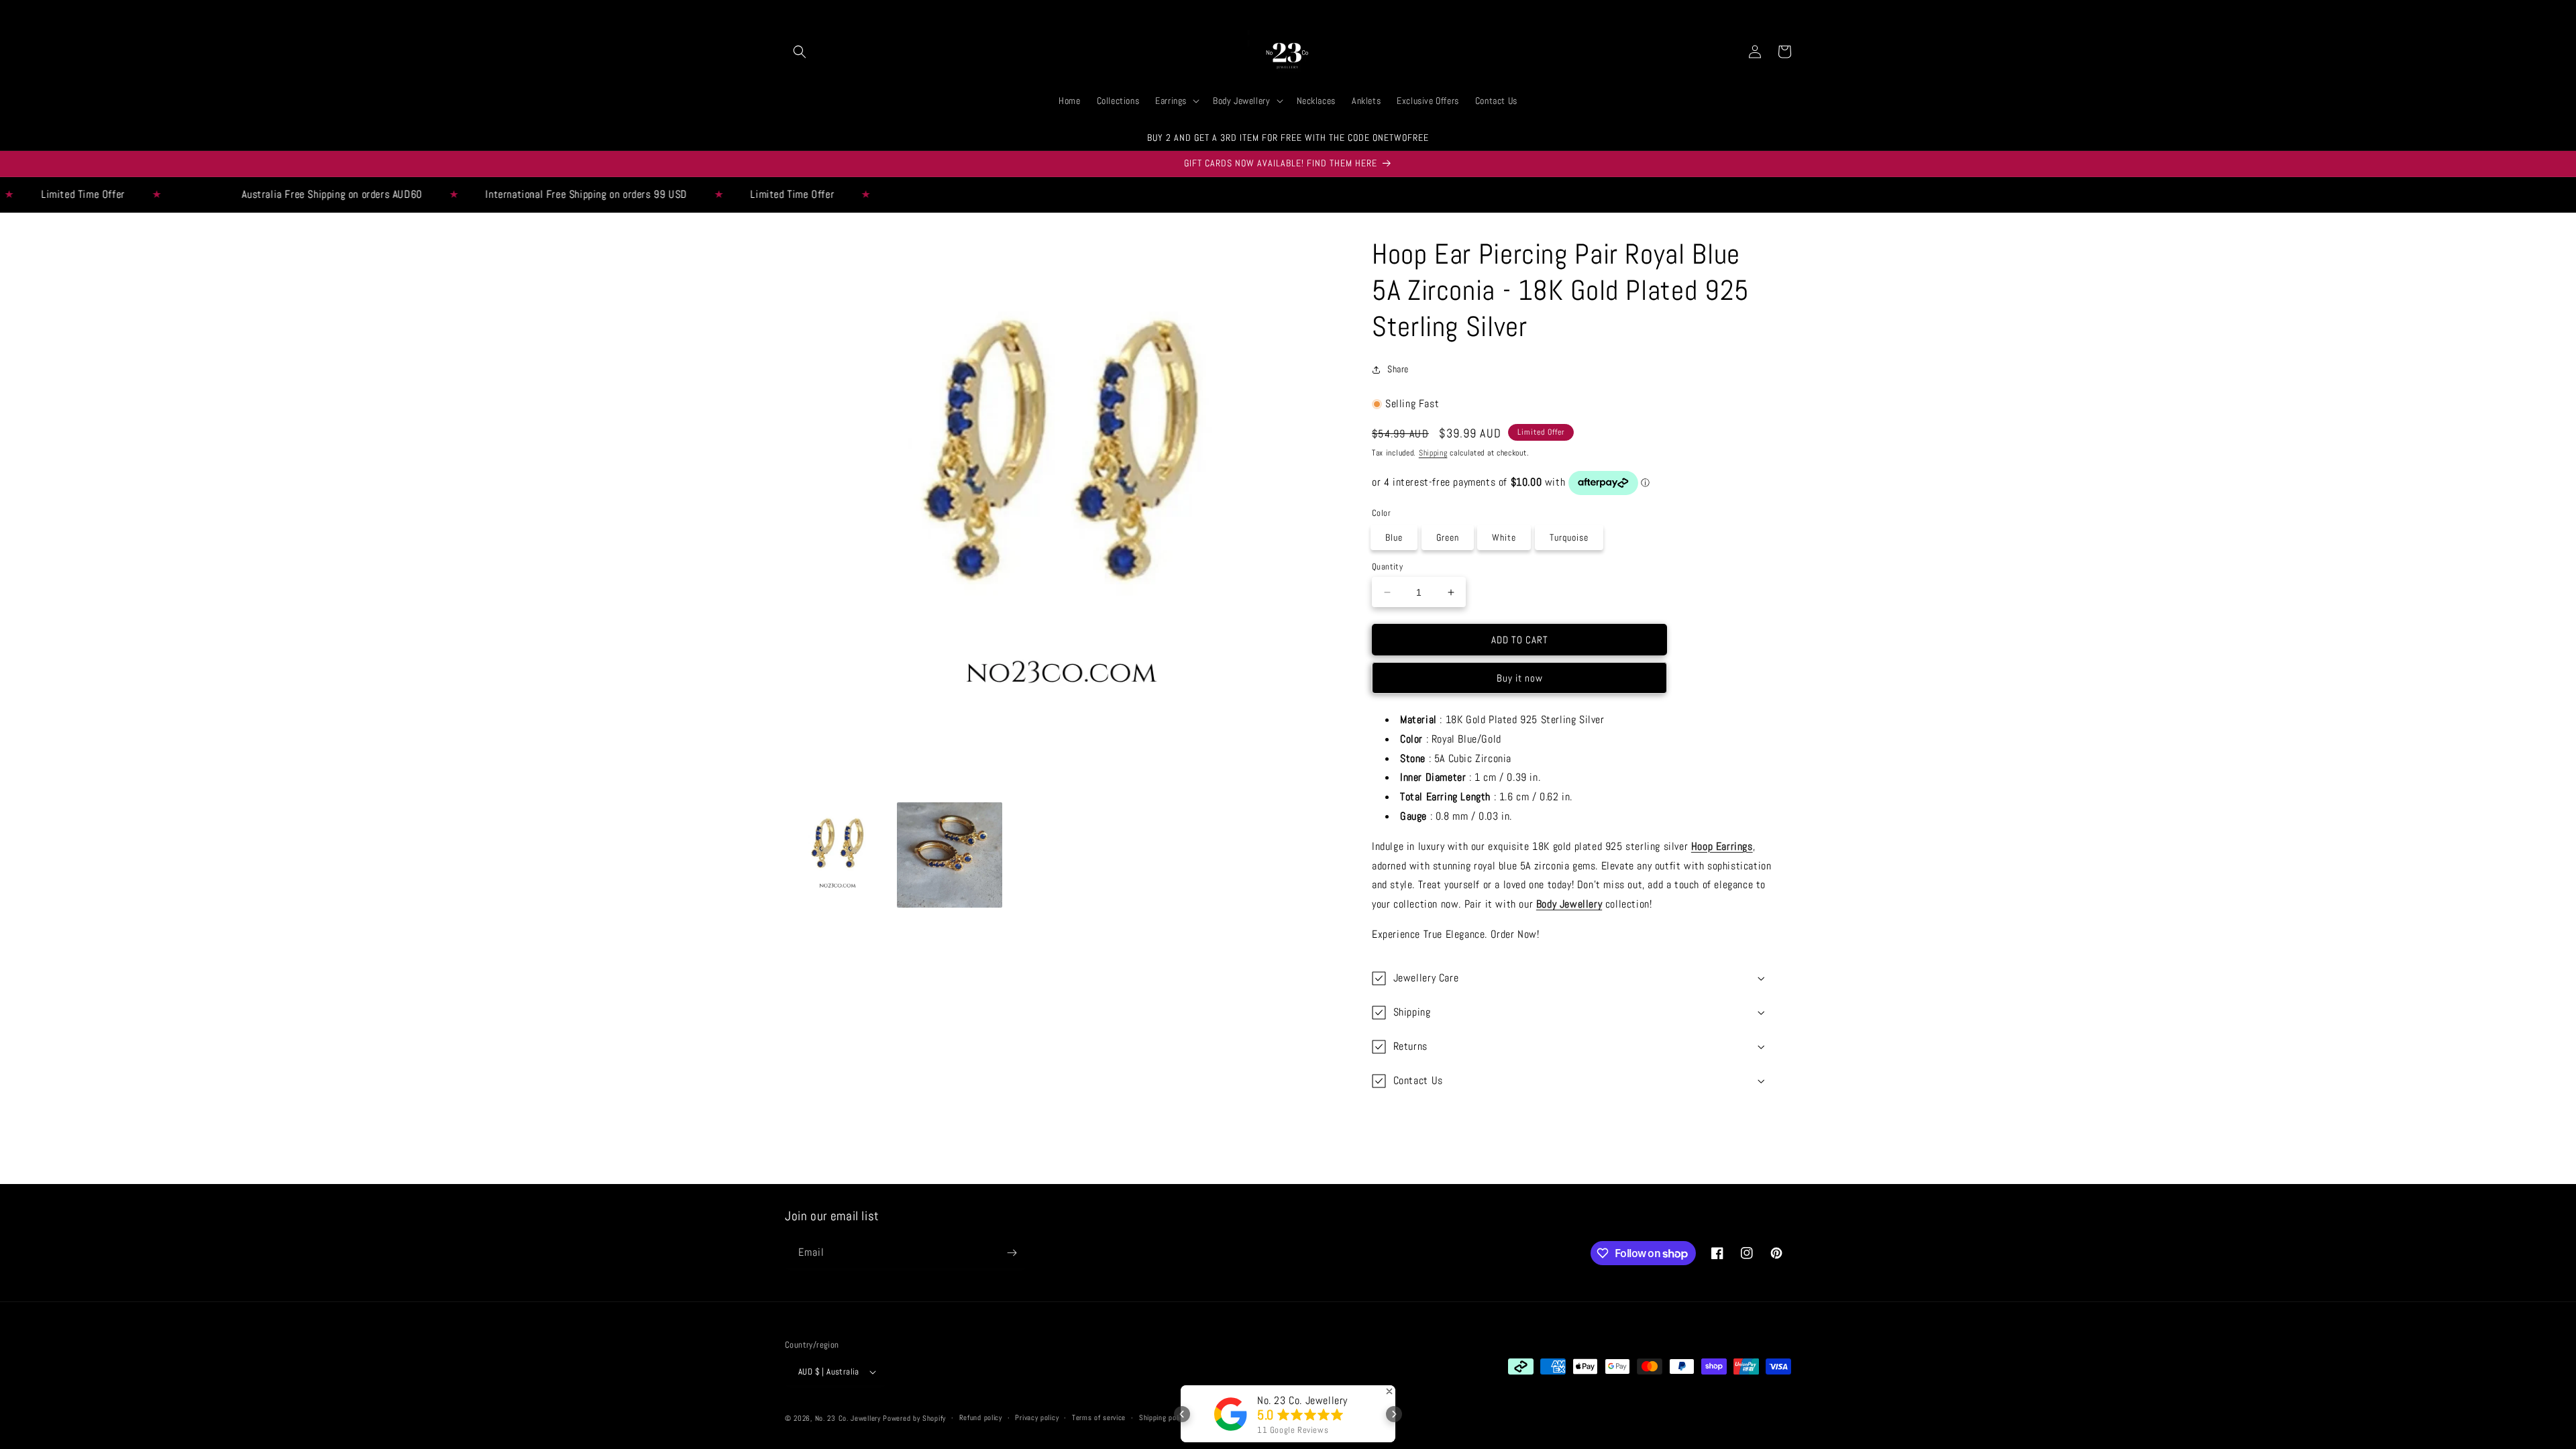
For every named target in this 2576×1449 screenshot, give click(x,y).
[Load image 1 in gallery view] (838, 855)
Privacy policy (1037, 1417)
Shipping (1433, 453)
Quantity (1387, 567)
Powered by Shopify (914, 1418)
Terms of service (1099, 1417)
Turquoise (1569, 537)
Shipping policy (1163, 1417)
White (1504, 537)
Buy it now (1520, 678)
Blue (1394, 537)
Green (1448, 537)
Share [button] (1398, 369)
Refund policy (981, 1417)
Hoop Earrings (1722, 846)
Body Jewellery (1569, 904)
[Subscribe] (1012, 1253)
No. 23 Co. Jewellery (848, 1418)
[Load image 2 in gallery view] (950, 855)
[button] (800, 52)
